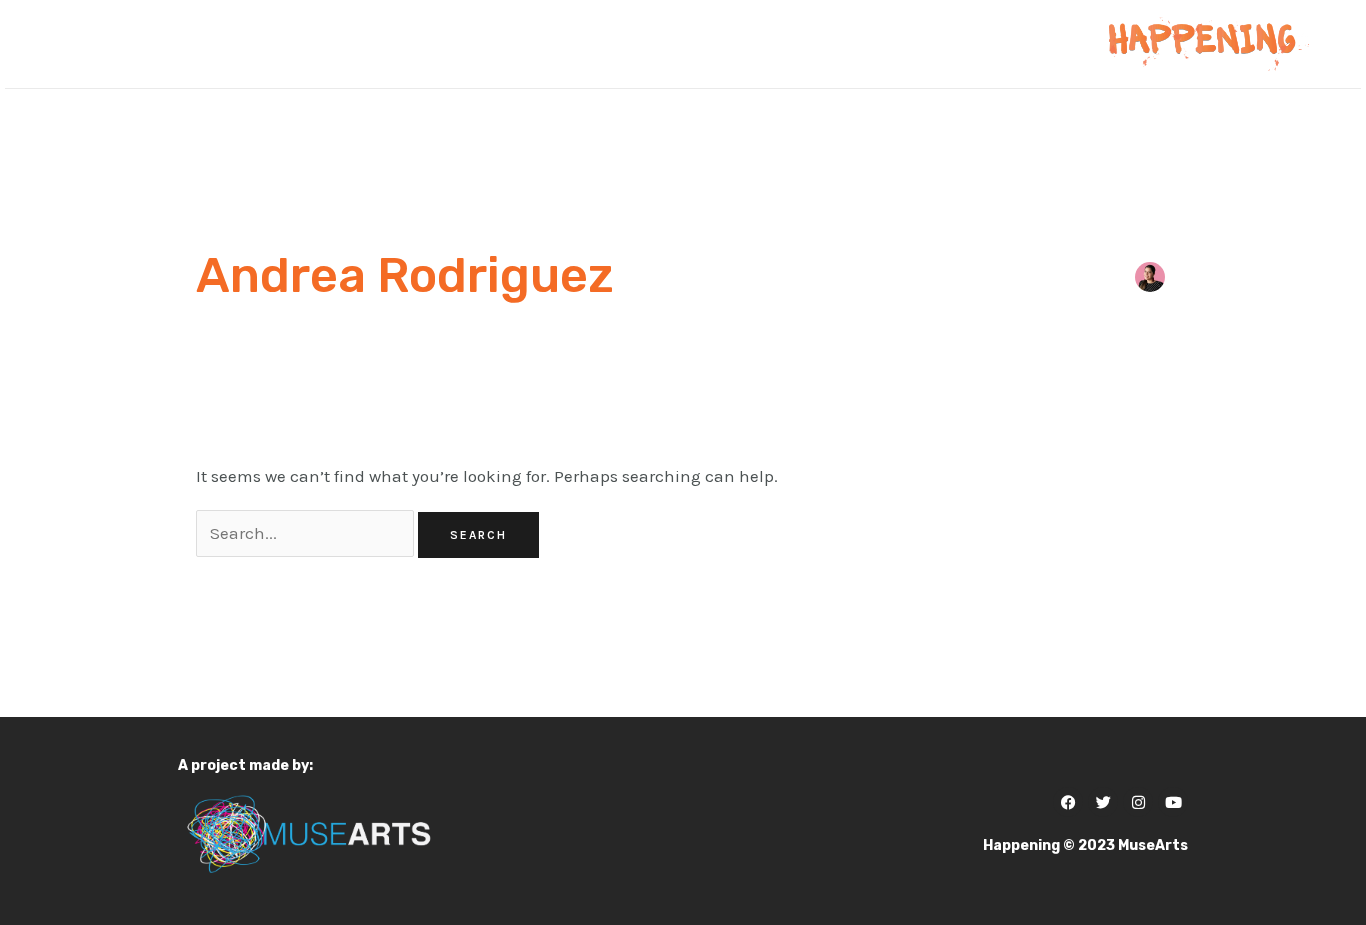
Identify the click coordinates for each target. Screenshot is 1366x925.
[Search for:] (307, 533)
